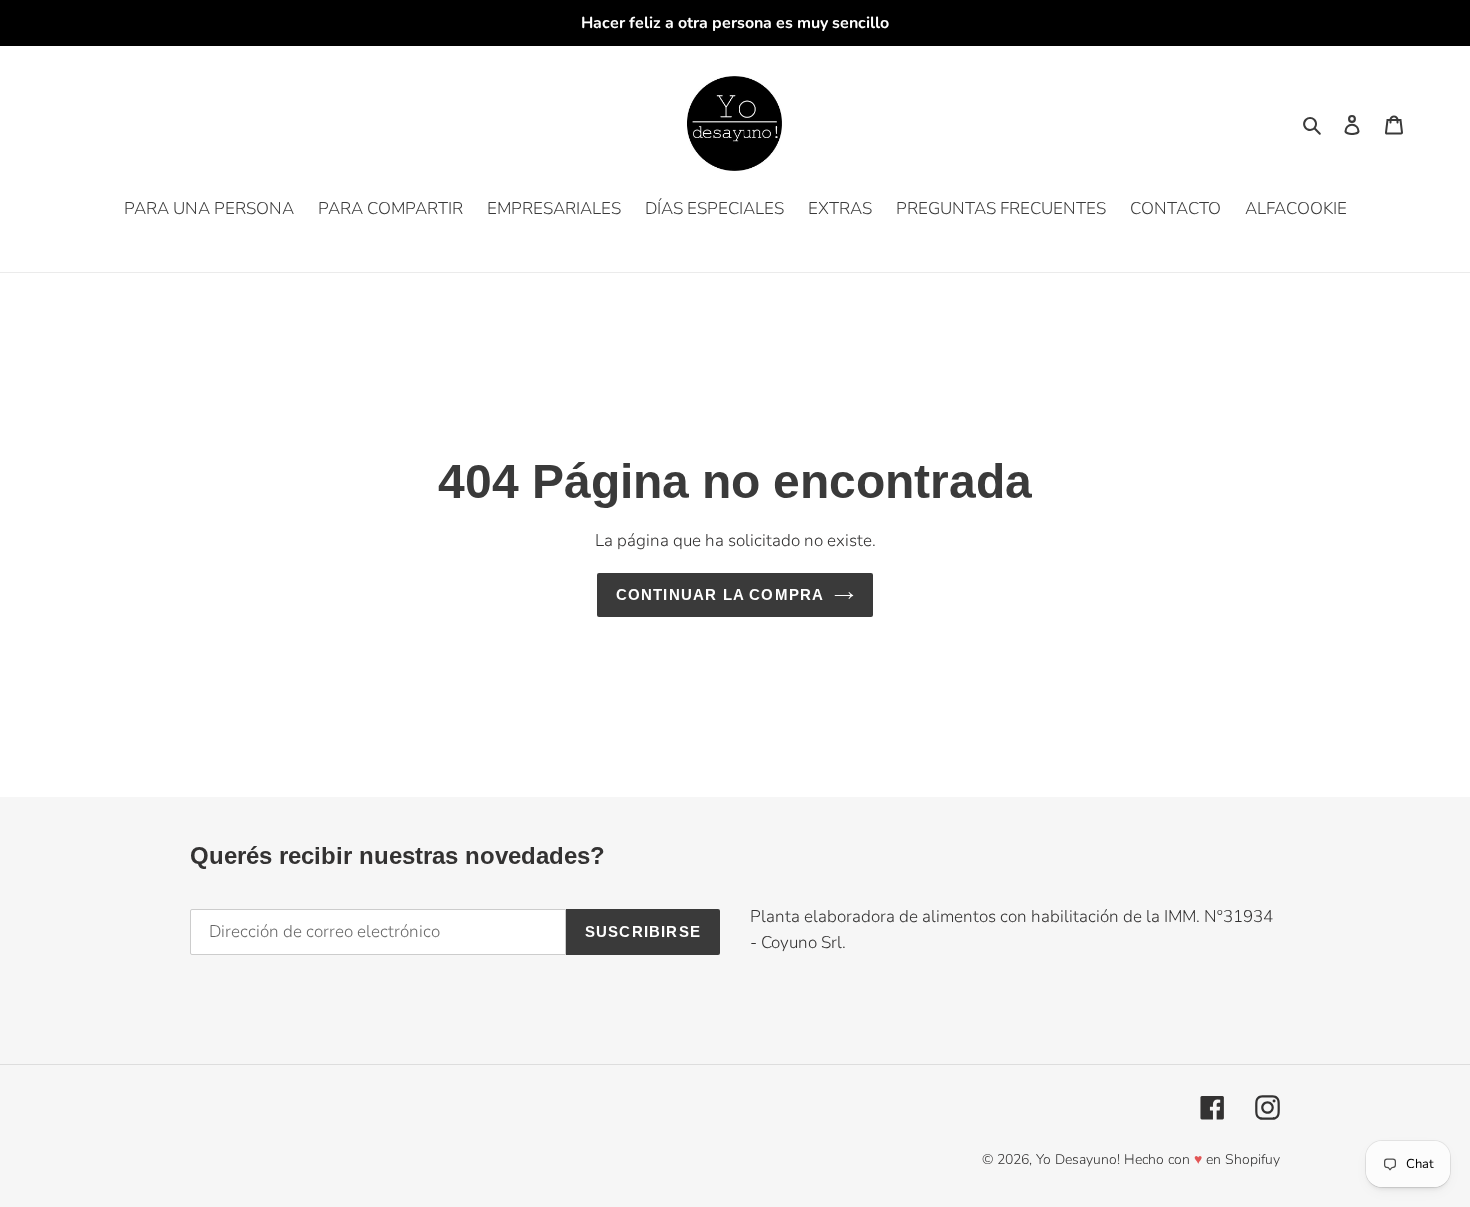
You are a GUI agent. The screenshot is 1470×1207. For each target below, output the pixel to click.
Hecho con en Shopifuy (1202, 1159)
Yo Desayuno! (1078, 1159)
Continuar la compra (720, 594)
